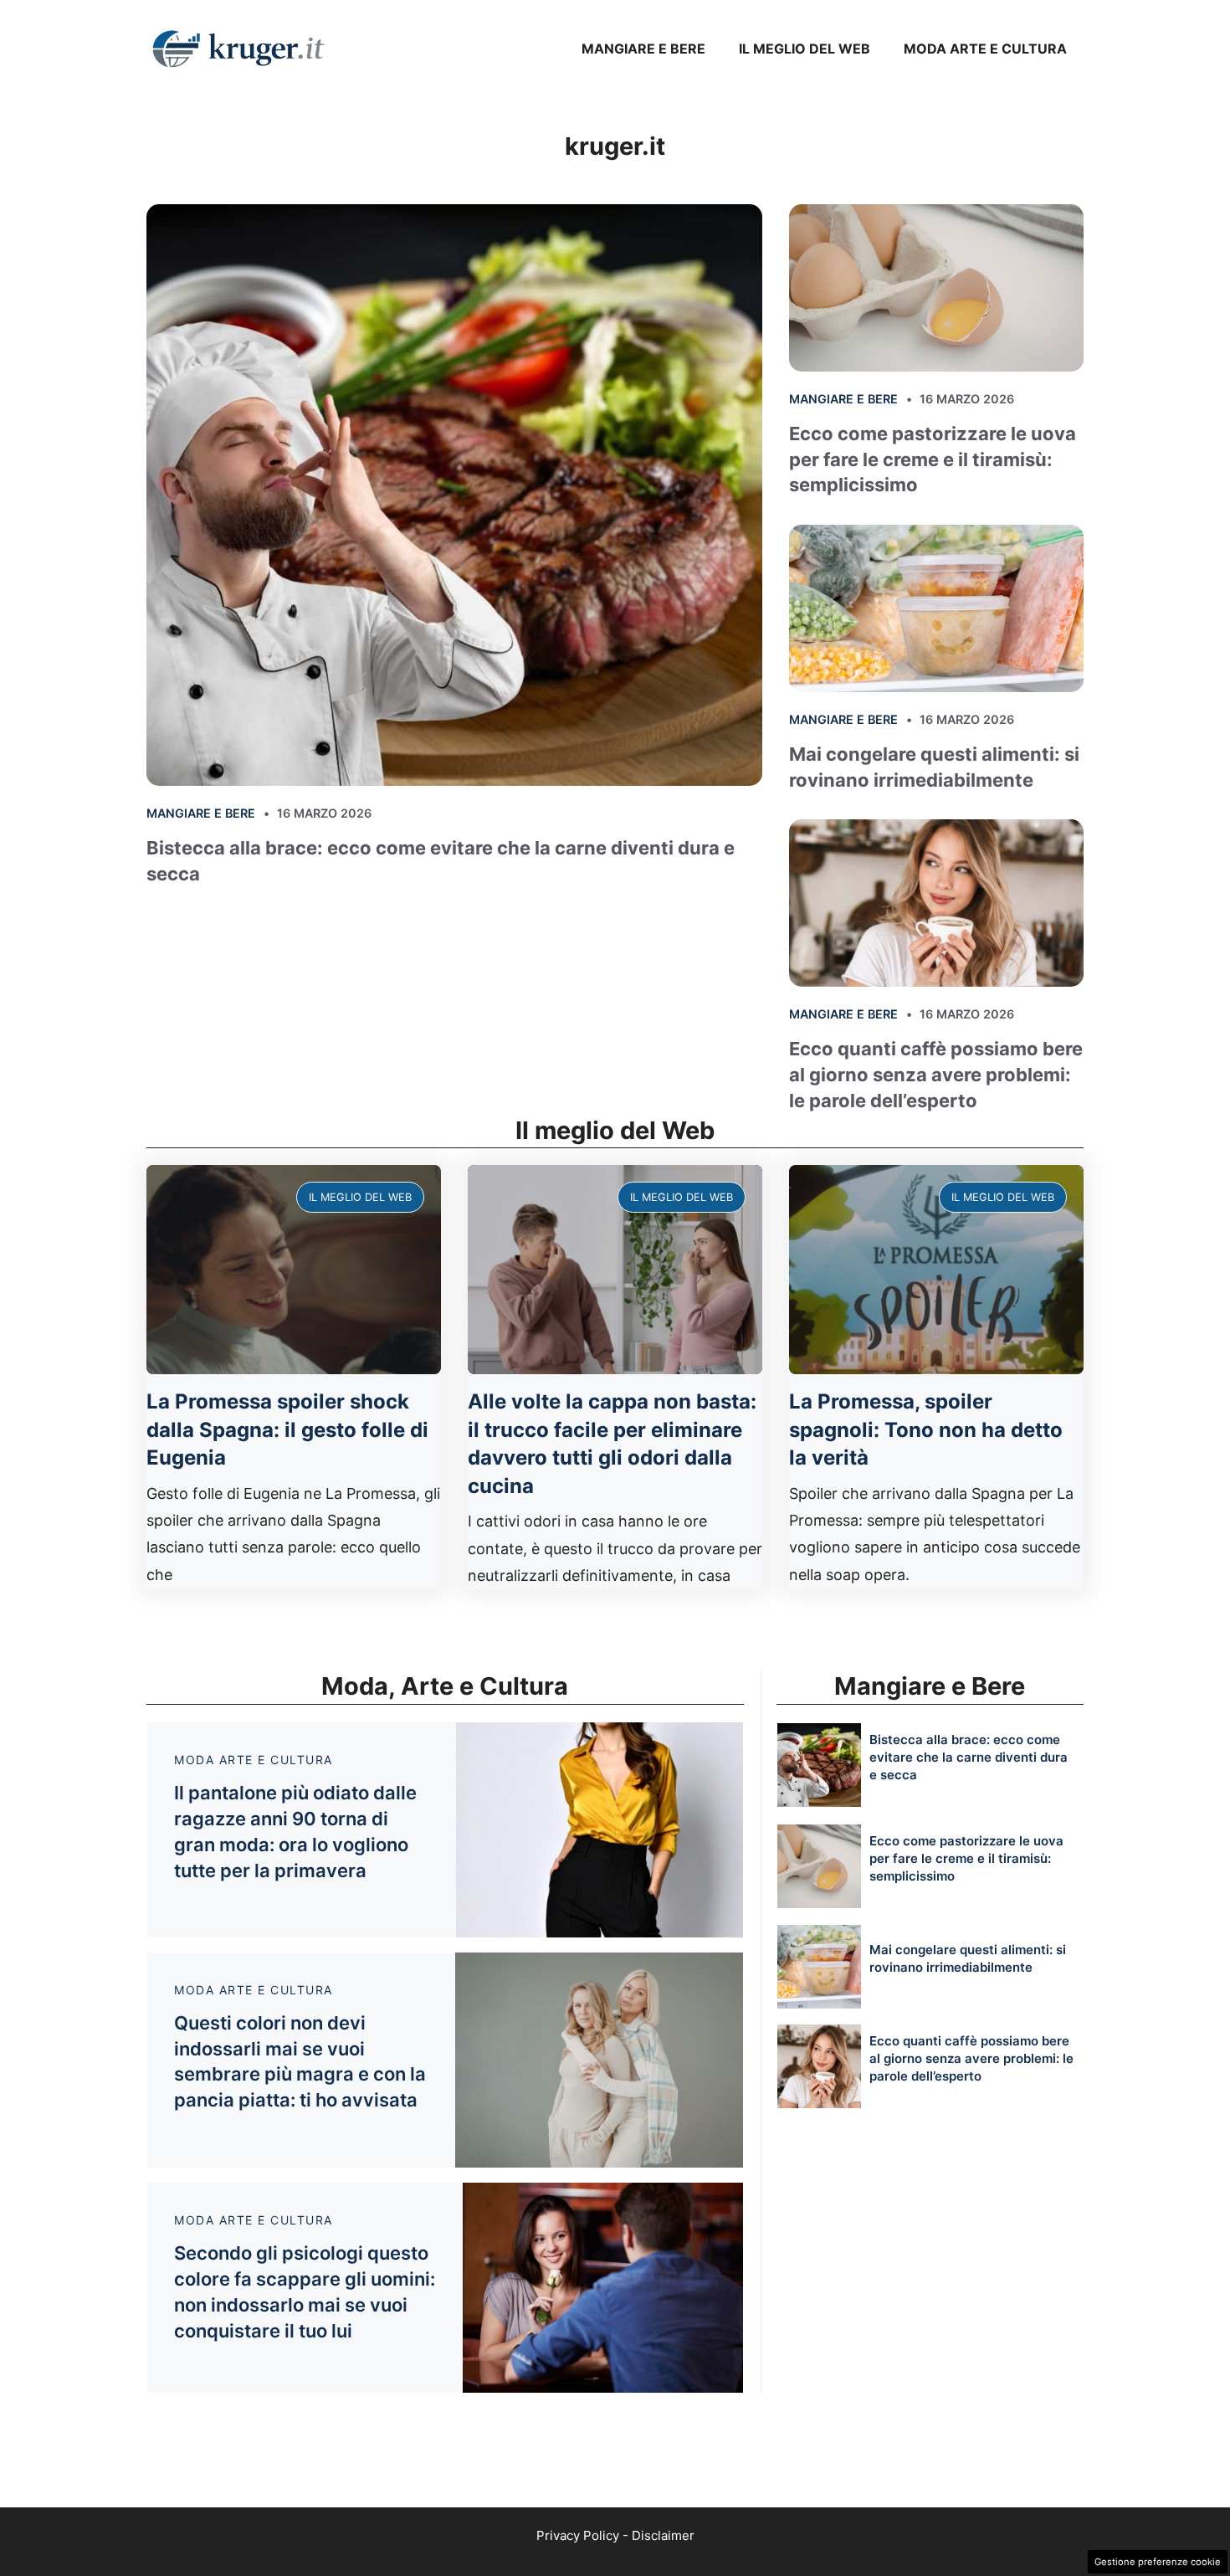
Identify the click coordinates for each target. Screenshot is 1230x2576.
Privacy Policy (578, 2535)
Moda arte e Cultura (985, 49)
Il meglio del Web (805, 49)
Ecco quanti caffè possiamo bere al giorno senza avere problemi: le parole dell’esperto (936, 1075)
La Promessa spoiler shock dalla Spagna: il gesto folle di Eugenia (287, 1429)
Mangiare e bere (643, 49)
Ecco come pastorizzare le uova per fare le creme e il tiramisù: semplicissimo (933, 459)
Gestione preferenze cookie (1158, 2562)
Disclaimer (663, 2535)
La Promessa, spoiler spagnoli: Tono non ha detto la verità (926, 1429)
